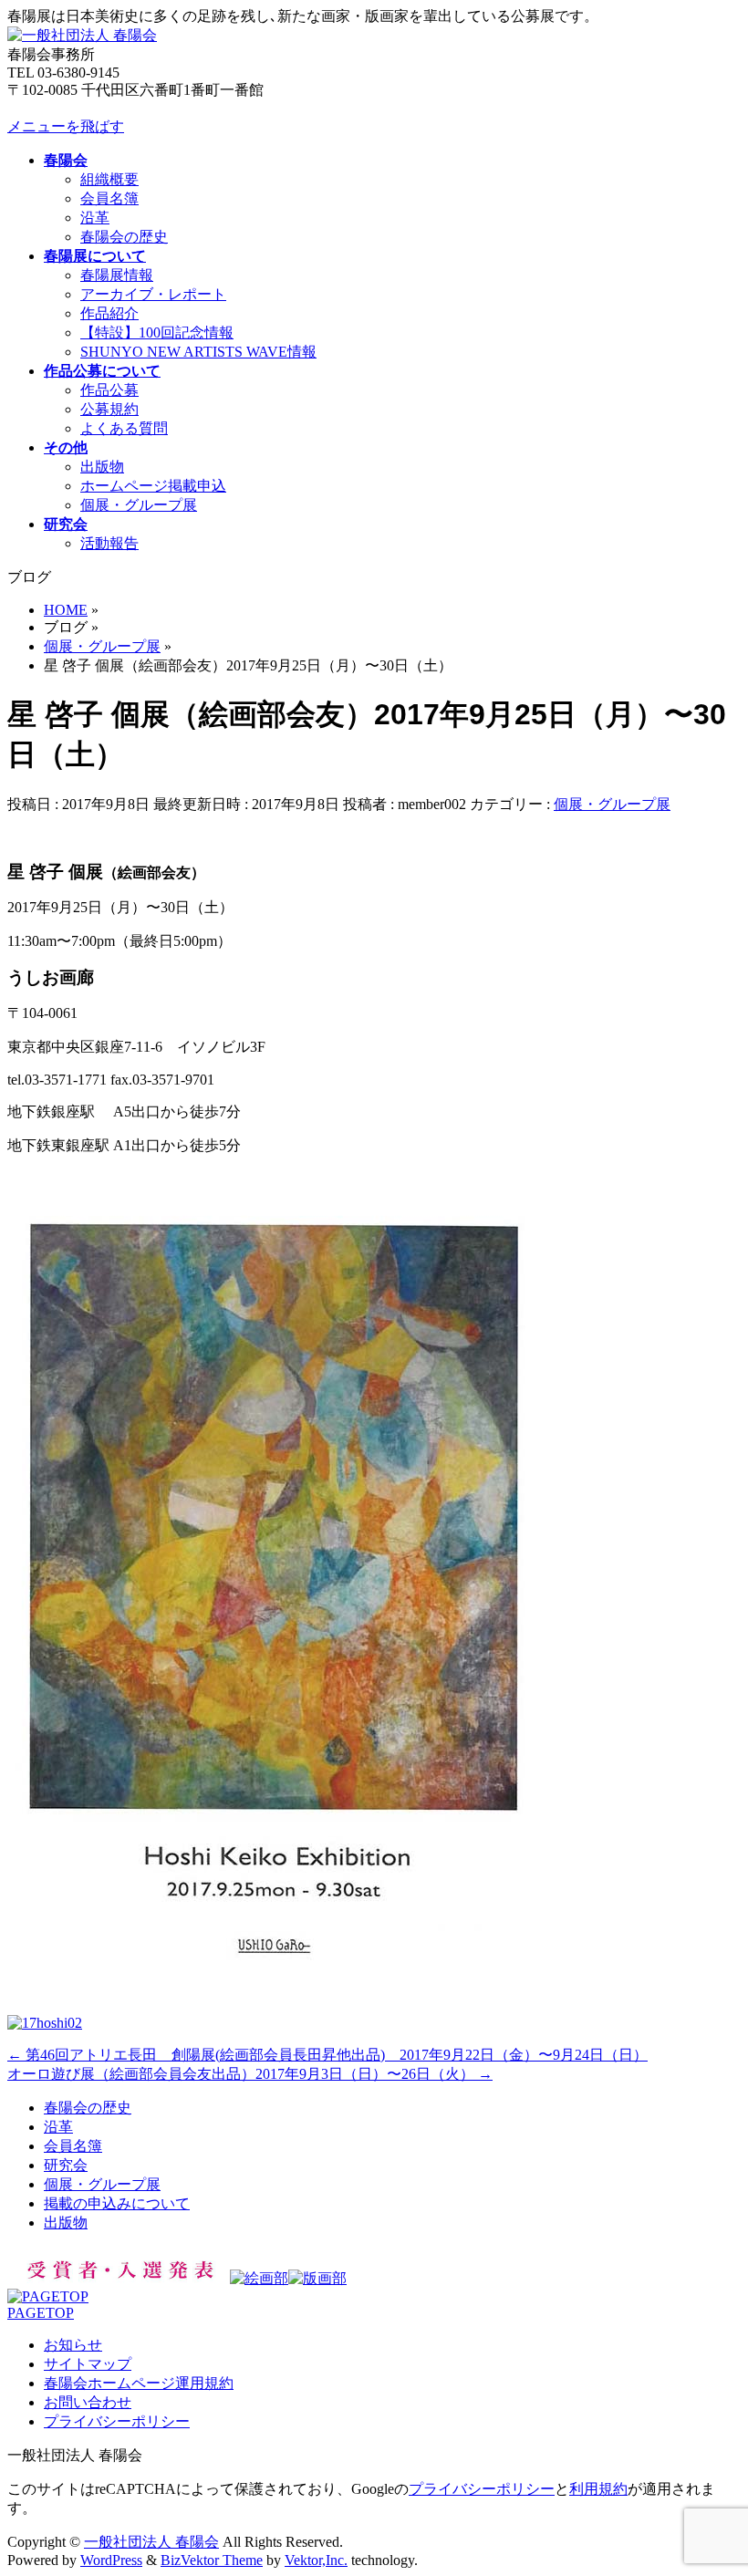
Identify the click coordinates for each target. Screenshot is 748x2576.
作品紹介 (109, 313)
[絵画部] (259, 2278)
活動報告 (109, 543)
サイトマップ (88, 2364)
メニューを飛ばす (66, 126)
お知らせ (73, 2345)
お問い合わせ (88, 2402)
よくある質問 (124, 428)
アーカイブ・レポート (153, 294)
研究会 (66, 2165)
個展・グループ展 (139, 505)
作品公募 (109, 390)
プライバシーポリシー (117, 2421)
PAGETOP (41, 2313)
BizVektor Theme (212, 2560)
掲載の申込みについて (117, 2203)
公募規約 (109, 409)
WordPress (111, 2560)
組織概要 (109, 179)
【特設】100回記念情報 (157, 332)
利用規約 (598, 2489)
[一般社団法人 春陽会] (82, 35)
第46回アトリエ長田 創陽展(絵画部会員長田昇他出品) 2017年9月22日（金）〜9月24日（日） (327, 2055)
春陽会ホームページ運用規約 (139, 2383)
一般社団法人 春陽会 (151, 2542)
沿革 (95, 218)
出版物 (102, 467)
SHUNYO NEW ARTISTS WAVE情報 (198, 352)
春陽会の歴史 (124, 237)
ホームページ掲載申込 (153, 486)
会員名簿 (109, 198)
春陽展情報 (117, 275)
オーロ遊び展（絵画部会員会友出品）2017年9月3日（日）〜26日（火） (250, 2074)
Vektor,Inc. (316, 2560)
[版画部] (317, 2278)
